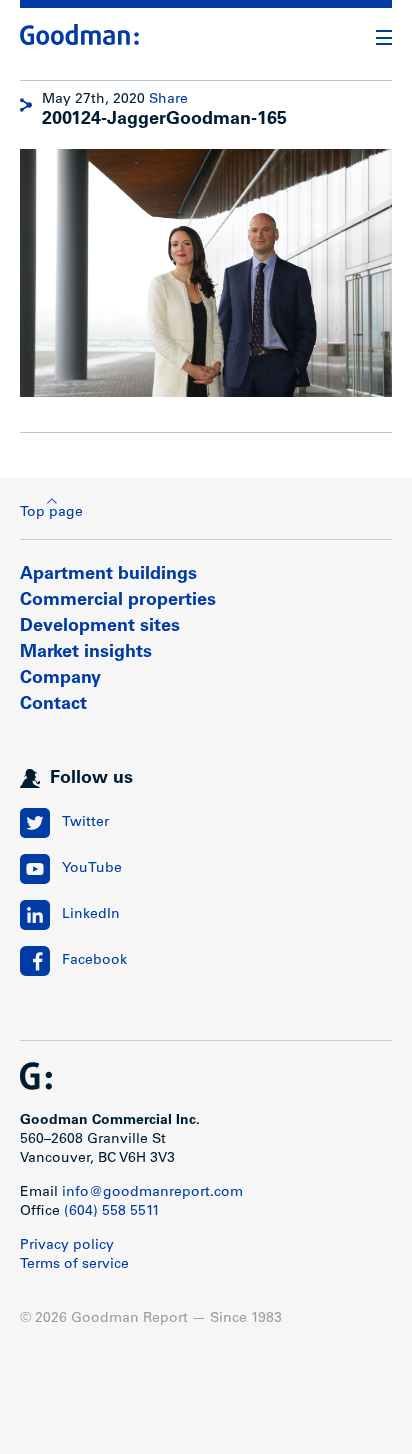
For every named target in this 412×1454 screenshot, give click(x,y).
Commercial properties (118, 601)
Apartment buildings (108, 575)
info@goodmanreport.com (152, 1193)
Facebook (94, 961)
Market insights (86, 653)
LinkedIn (91, 915)
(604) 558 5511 (112, 1212)
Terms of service (74, 1265)
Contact (53, 705)
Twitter (85, 823)
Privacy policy (67, 1246)
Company (60, 679)
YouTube (92, 869)
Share (168, 100)
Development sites (100, 627)
